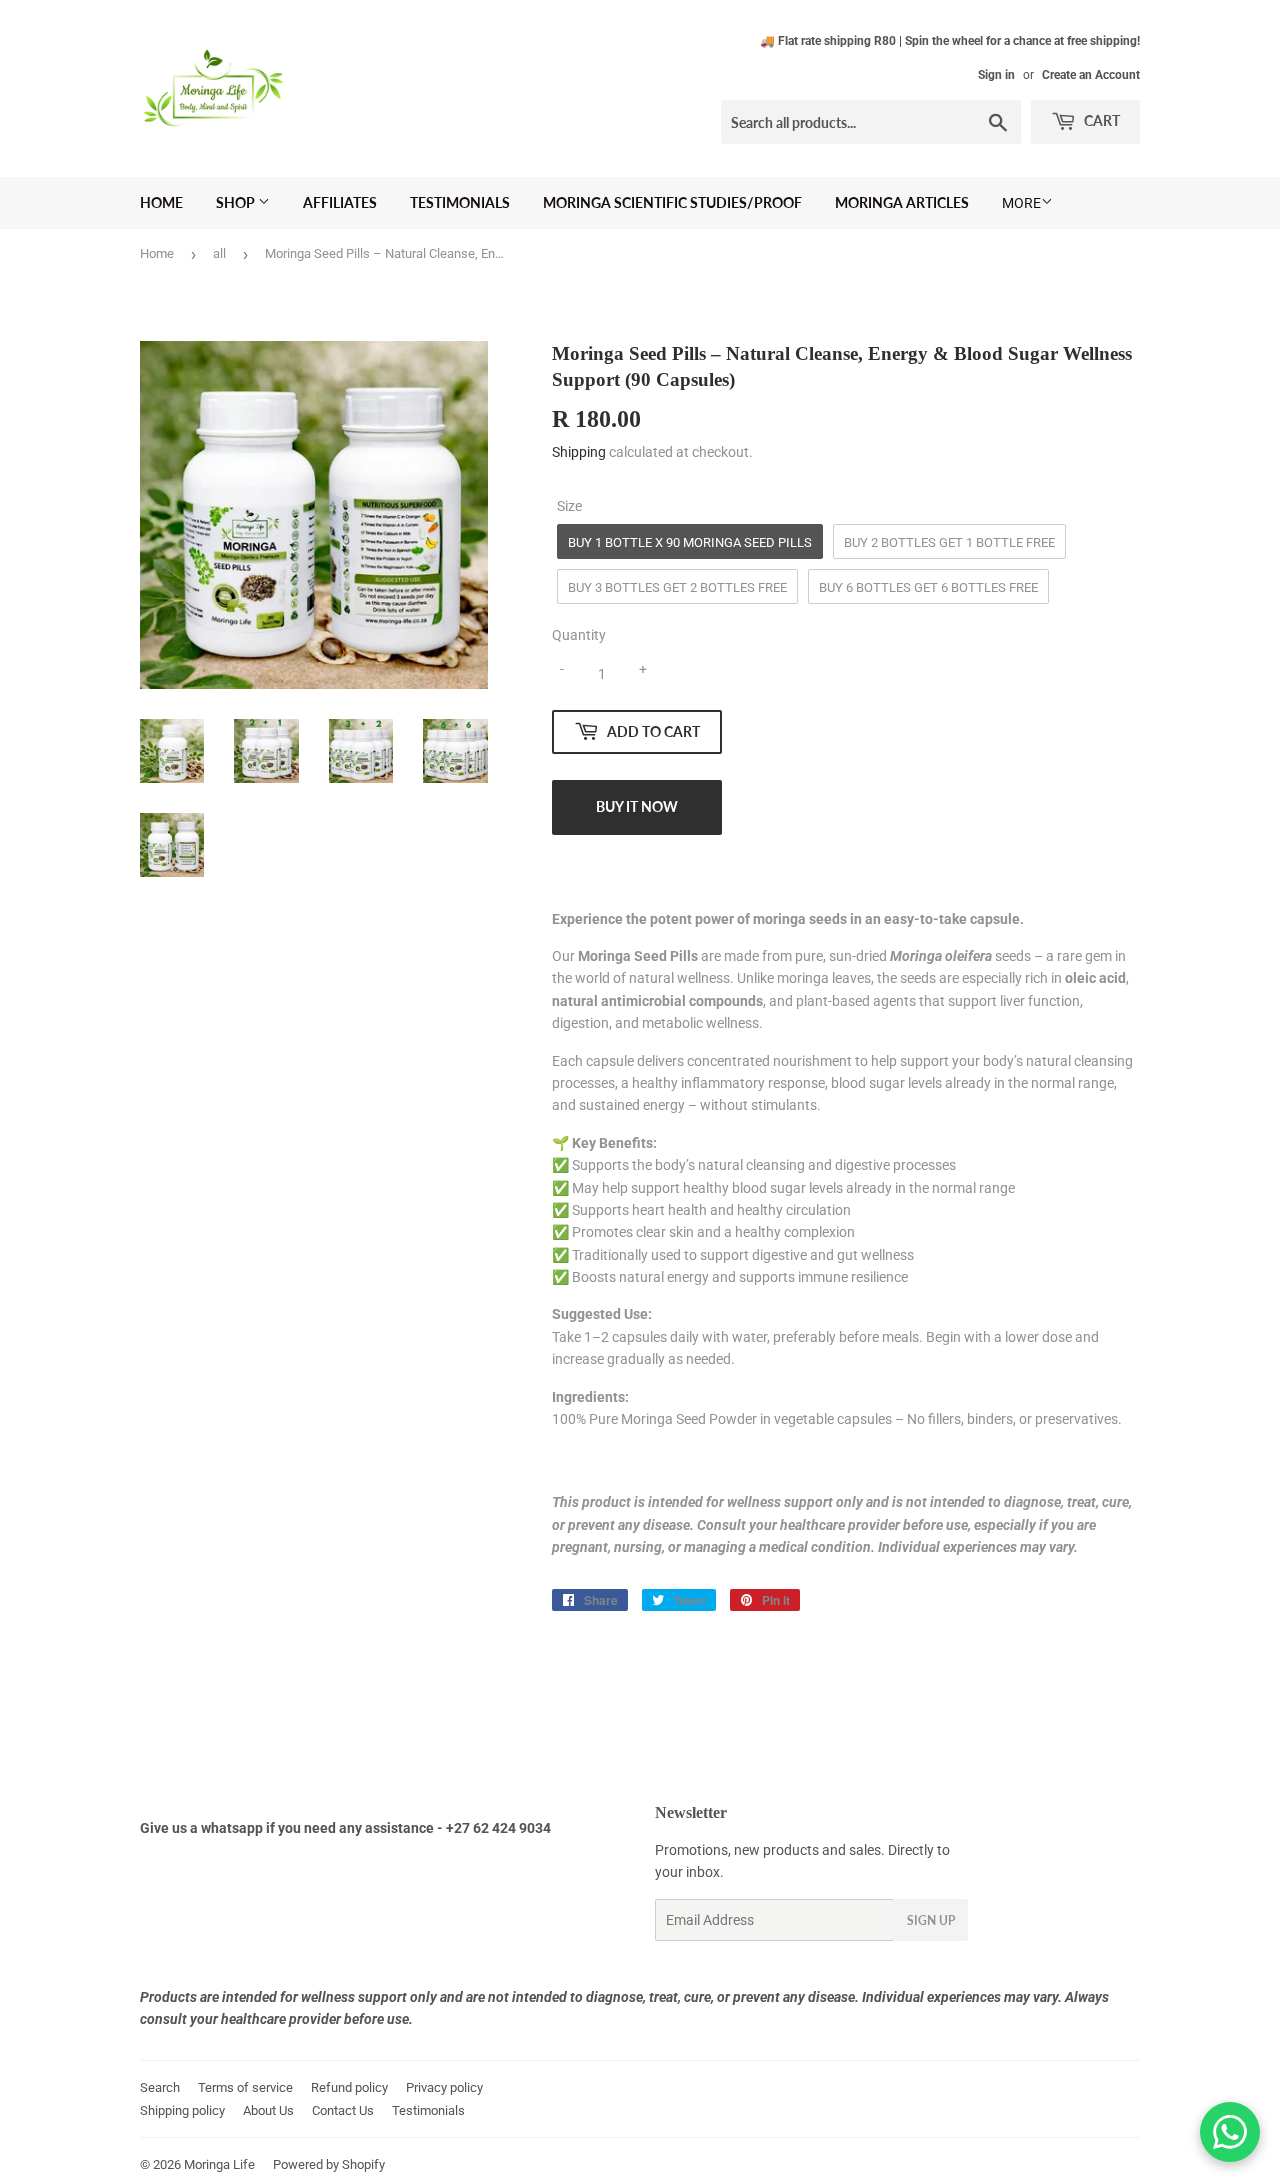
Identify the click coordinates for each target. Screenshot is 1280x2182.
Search (160, 2087)
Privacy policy (444, 2087)
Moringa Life (219, 2164)
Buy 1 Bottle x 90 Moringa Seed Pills (690, 542)
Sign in (996, 75)
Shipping (579, 452)
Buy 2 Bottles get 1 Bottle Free (949, 542)
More (1021, 203)
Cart (1100, 120)
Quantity (579, 635)
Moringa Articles (902, 202)
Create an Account (1091, 75)
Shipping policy (182, 2110)
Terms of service (245, 2087)
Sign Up (931, 1920)
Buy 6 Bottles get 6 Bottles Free (928, 587)
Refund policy (349, 2087)
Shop (237, 202)
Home (161, 202)
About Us (268, 2110)
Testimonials (460, 202)
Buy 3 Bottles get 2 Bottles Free (677, 587)
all (219, 253)
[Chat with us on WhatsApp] (1230, 2132)
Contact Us (343, 2110)
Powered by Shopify (329, 2164)
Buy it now (637, 806)
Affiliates (340, 202)
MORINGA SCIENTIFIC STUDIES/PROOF (672, 202)
